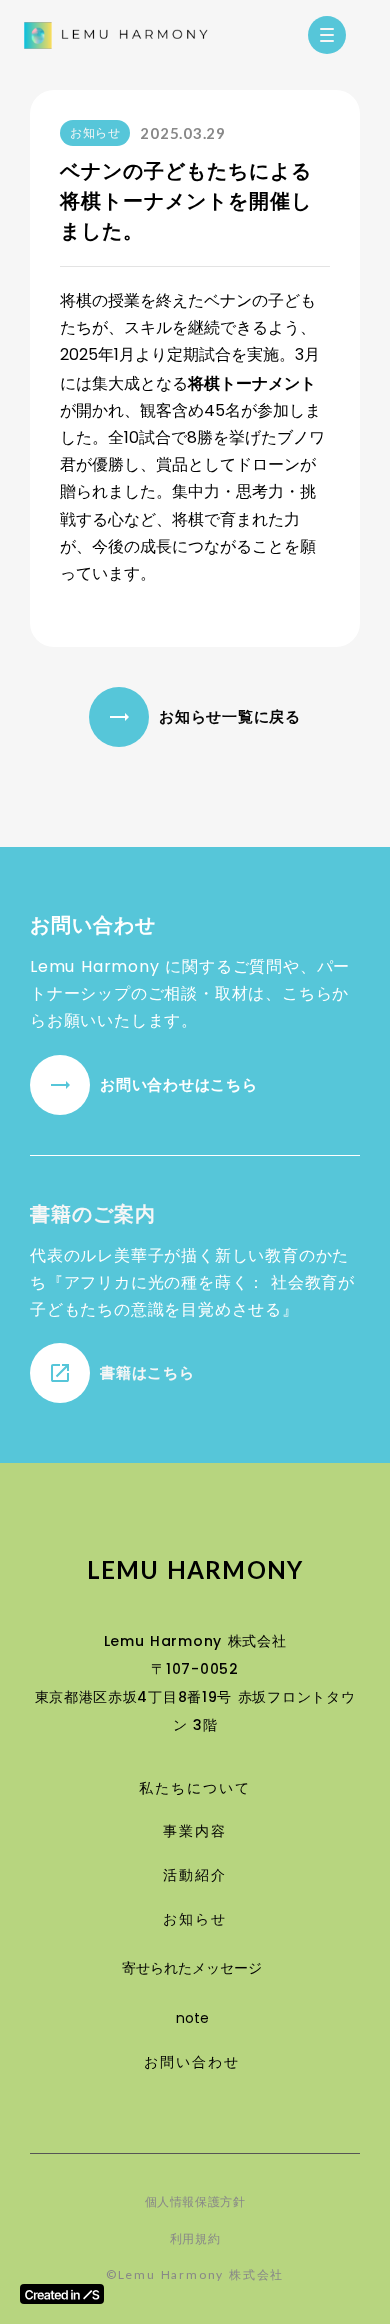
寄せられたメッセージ (192, 1968)
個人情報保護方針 (195, 2202)
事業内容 (195, 1831)
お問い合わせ (192, 2062)
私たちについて (195, 1788)
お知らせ (195, 1919)
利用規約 (195, 2239)
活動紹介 (195, 1875)
